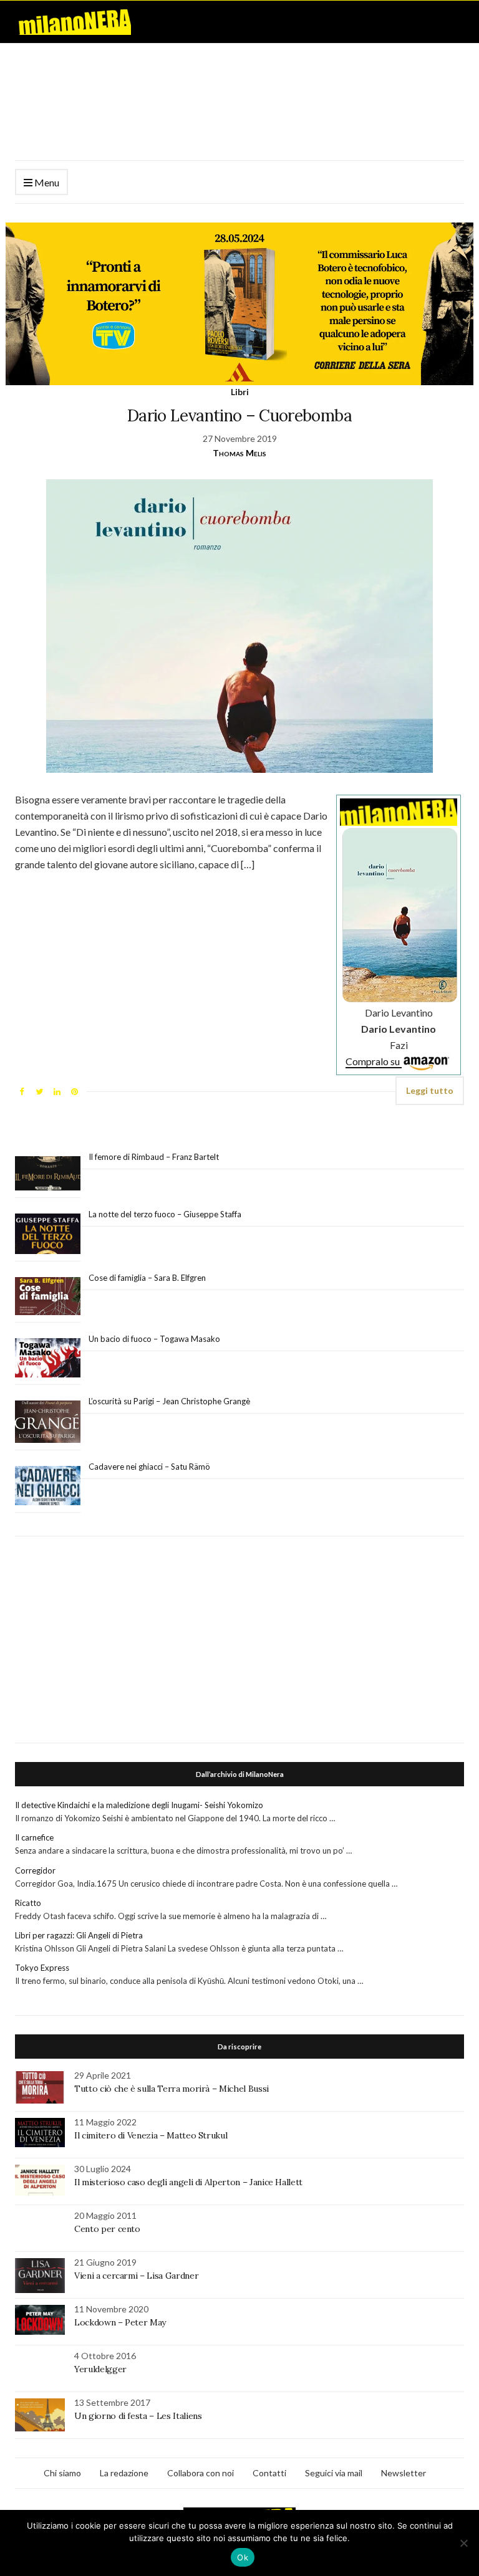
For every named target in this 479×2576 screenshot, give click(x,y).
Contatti (269, 2473)
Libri (240, 392)
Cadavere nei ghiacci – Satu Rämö (150, 1467)
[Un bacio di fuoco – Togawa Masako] (48, 1358)
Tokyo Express (42, 1968)
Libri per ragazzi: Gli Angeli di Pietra (79, 1935)
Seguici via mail (334, 2473)
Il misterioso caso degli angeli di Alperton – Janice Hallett (188, 2182)
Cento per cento (107, 2229)
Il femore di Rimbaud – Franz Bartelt (155, 1157)
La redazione (124, 2473)
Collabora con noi (201, 2473)
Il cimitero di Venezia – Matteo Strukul (151, 2135)
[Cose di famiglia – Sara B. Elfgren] (48, 1296)
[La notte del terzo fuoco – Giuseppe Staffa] (48, 1234)
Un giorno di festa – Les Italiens (138, 2416)
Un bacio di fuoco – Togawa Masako (154, 1339)
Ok (243, 2557)
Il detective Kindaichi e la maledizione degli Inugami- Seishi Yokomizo (142, 1805)
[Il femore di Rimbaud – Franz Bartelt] (48, 1173)
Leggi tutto (430, 1090)
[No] (463, 2543)
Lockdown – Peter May (120, 2322)
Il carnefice (34, 1837)
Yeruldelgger (100, 2369)
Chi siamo (62, 2473)
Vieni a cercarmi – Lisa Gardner (136, 2276)
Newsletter (404, 2473)
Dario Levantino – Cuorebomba (239, 415)
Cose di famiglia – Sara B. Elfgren (147, 1278)
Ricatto (28, 1903)
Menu (46, 182)
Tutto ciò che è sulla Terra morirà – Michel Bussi (172, 2089)
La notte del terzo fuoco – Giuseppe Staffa (165, 1214)
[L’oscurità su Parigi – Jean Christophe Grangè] (48, 1422)
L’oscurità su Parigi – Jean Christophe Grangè (169, 1401)
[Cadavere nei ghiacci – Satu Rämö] (48, 1486)
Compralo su (374, 1061)
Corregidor (35, 1870)
